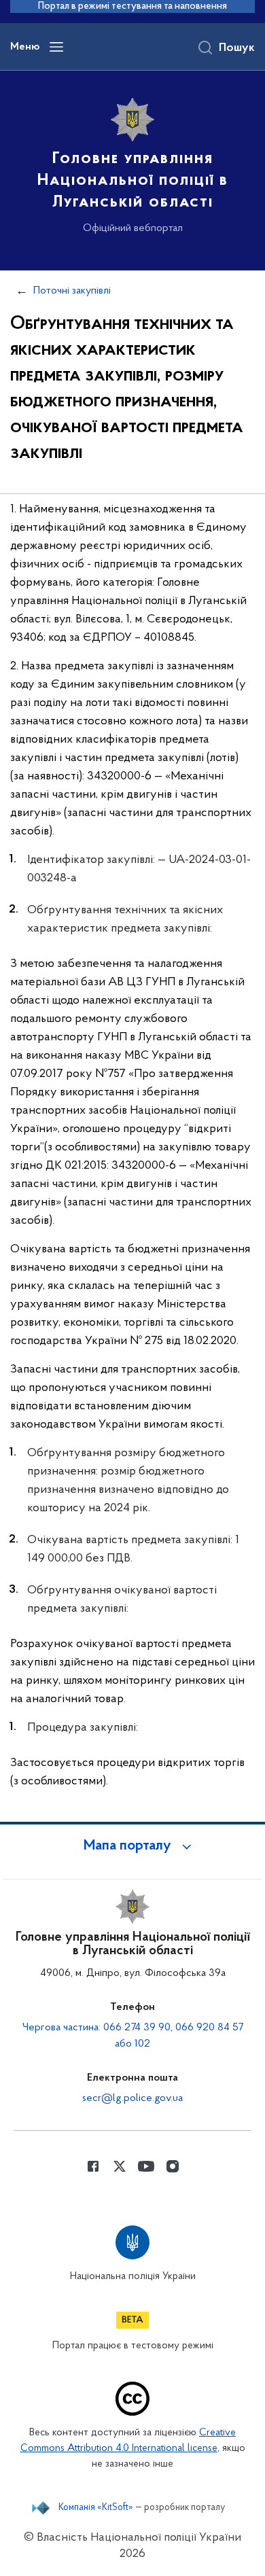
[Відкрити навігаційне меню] (56, 47)
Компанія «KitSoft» (96, 2508)
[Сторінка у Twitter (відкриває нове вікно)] (120, 2166)
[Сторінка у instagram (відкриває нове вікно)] (173, 2166)
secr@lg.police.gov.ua (132, 2098)
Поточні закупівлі (72, 291)
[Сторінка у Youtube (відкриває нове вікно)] (146, 2166)
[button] (132, 1846)
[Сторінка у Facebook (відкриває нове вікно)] (93, 2166)
